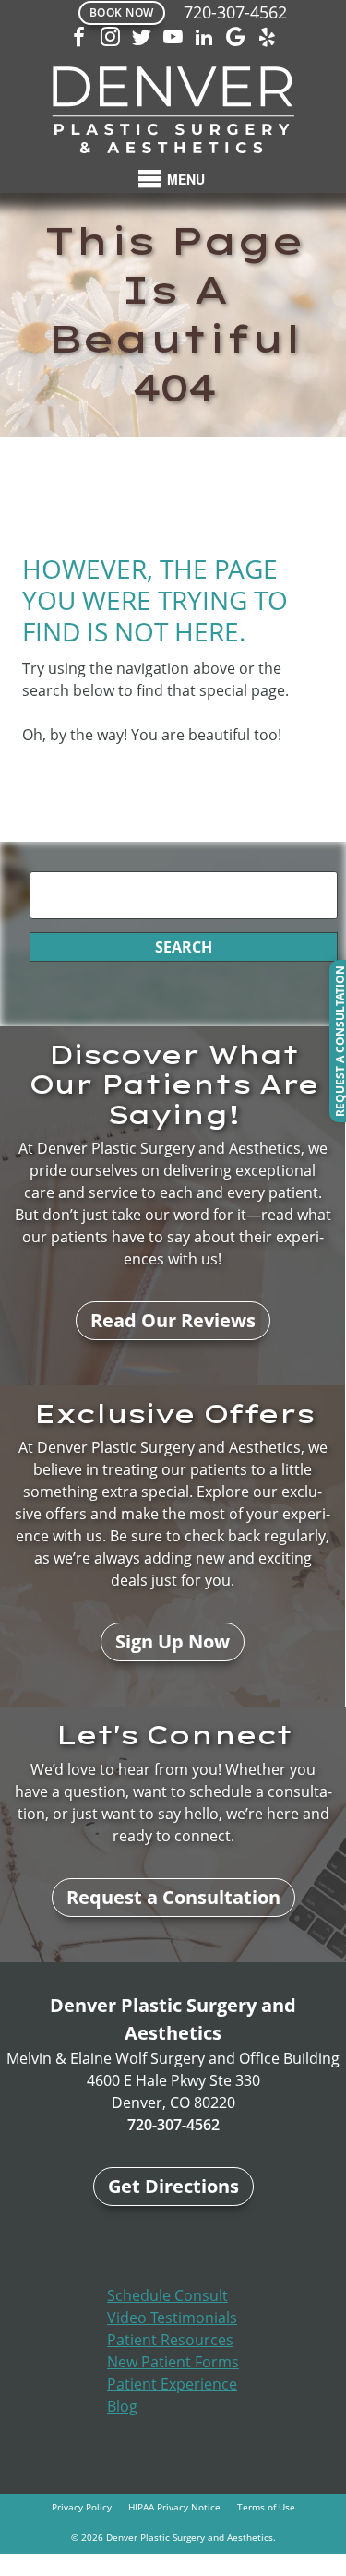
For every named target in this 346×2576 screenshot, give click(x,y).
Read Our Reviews (173, 1320)
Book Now (122, 12)
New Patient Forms (173, 2362)
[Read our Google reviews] (236, 39)
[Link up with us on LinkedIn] (205, 39)
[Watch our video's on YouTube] (173, 39)
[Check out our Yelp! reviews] (268, 39)
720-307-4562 (235, 12)
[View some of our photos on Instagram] (111, 39)
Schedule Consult (167, 2295)
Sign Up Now (173, 1641)
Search (184, 947)
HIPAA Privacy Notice (174, 2507)
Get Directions (173, 2186)
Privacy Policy (82, 2507)
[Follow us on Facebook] (79, 39)
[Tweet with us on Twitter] (142, 39)
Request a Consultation (173, 1897)
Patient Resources (170, 2340)
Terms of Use (266, 2507)
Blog (122, 2406)
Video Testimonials (172, 2318)
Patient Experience (172, 2384)
